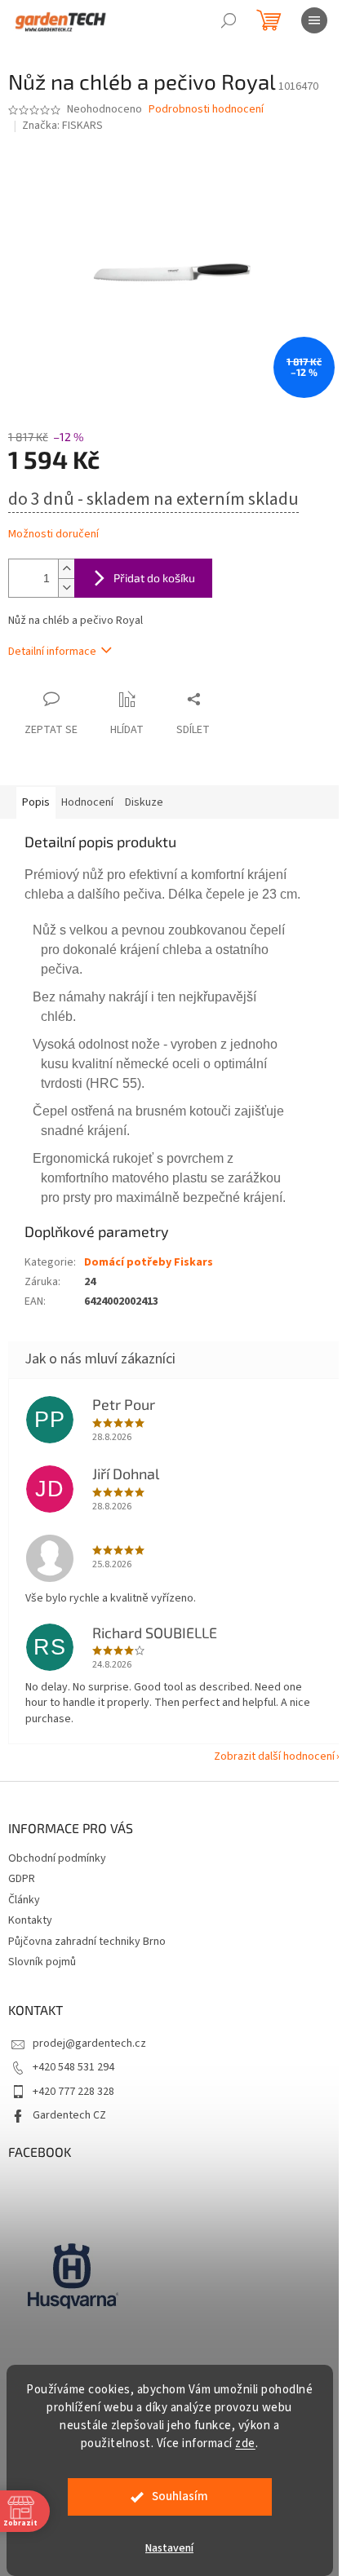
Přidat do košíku (154, 578)
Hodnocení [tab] (87, 802)
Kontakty (30, 1920)
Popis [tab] (36, 802)
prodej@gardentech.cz (89, 2044)
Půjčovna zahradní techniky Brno (87, 1942)
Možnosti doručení (53, 535)
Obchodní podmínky (57, 1858)
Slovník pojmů (42, 1962)
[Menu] (314, 20)
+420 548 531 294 (73, 2067)
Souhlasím (180, 2496)
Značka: (62, 126)
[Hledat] (229, 20)
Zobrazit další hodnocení (274, 1756)
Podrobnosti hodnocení (206, 110)
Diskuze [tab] (144, 802)
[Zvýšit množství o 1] (66, 569)
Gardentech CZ (69, 2115)
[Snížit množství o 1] (66, 588)
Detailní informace (52, 652)
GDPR (22, 1879)
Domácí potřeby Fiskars (149, 1262)
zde (245, 2443)
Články (24, 1900)
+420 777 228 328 (73, 2092)
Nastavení (169, 2548)
